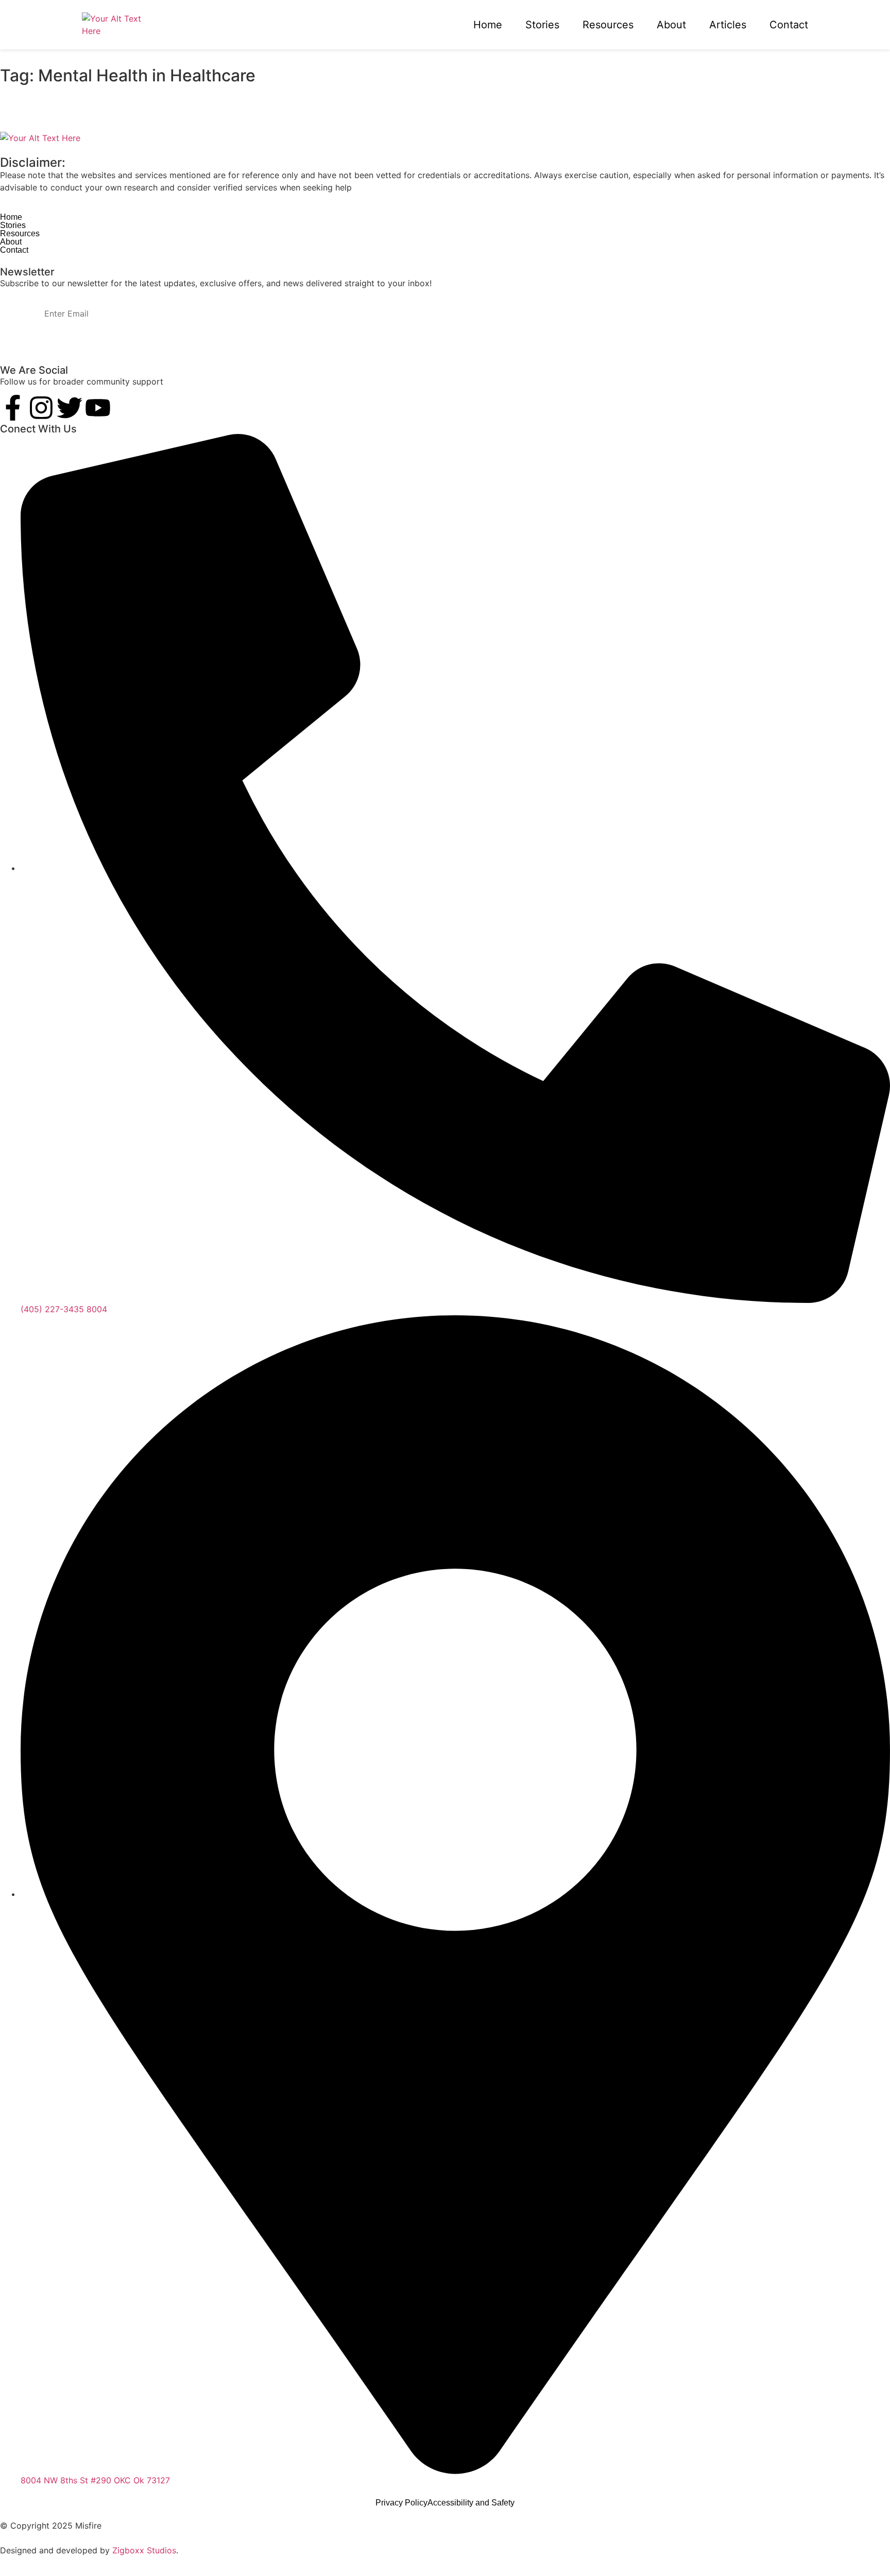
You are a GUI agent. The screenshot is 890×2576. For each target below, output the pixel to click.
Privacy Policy (401, 2503)
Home (488, 25)
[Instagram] (41, 408)
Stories (542, 25)
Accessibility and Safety (471, 2503)
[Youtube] (98, 408)
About (671, 25)
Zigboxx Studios (144, 2550)
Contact (789, 25)
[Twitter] (70, 408)
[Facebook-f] (13, 408)
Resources (608, 25)
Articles (728, 25)
